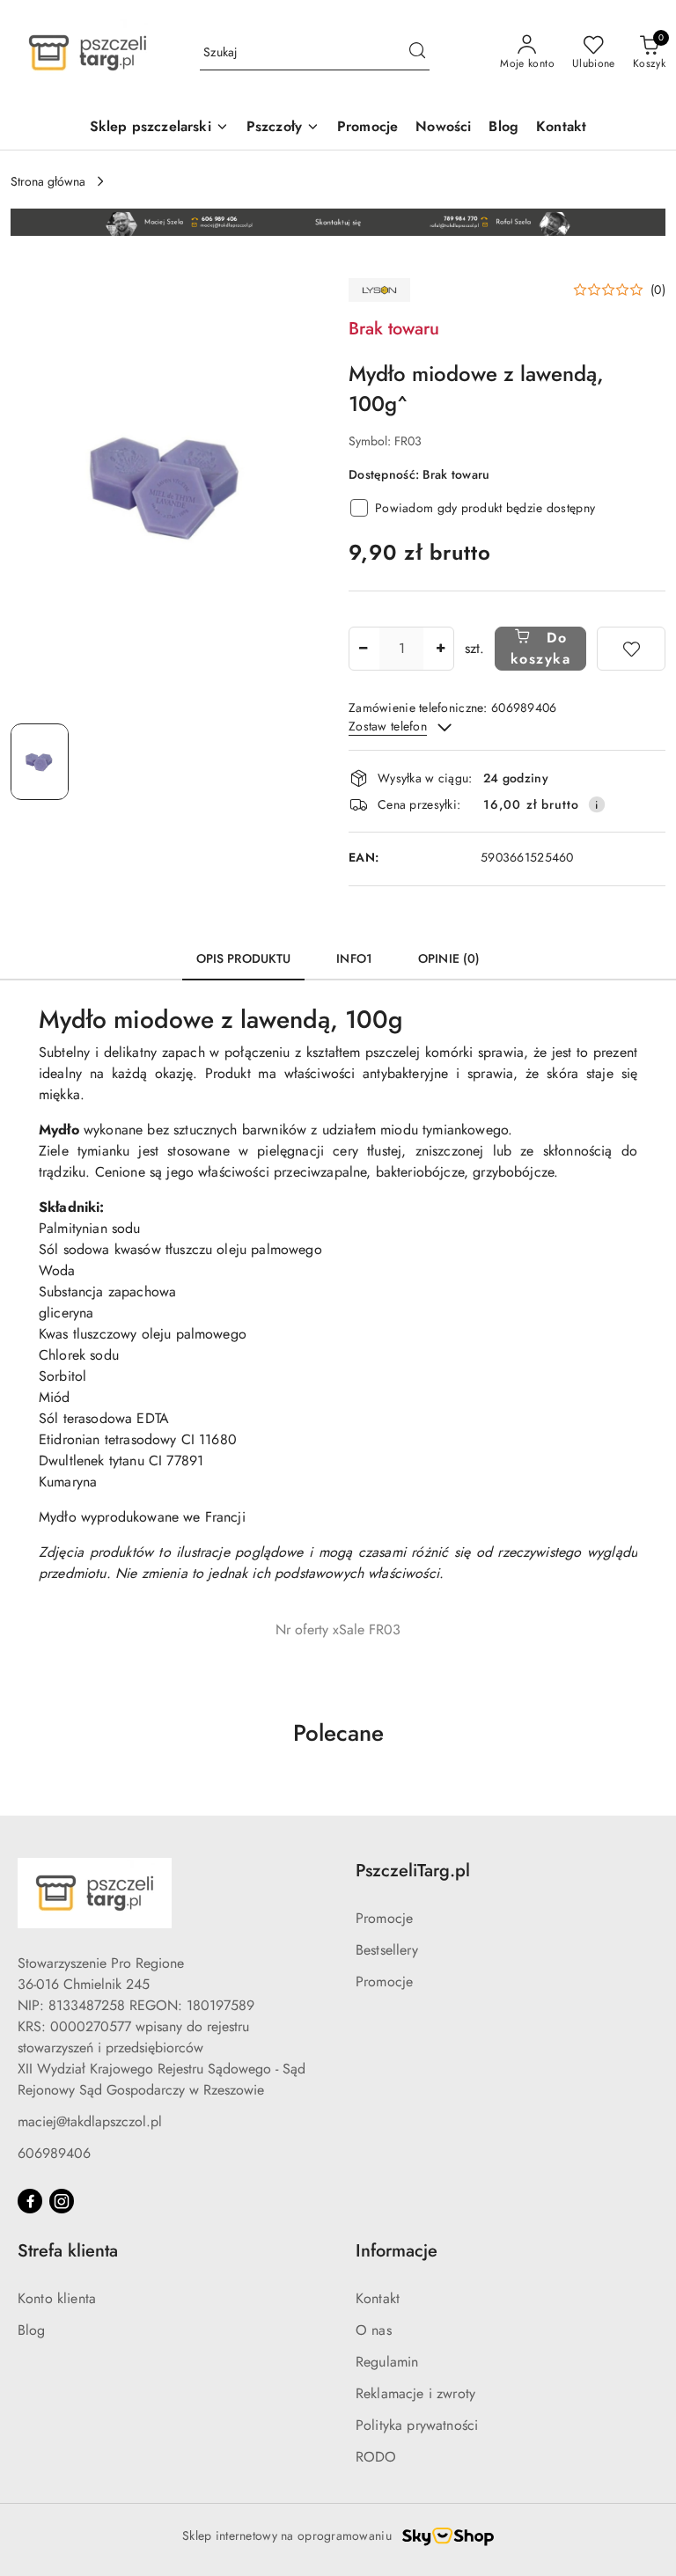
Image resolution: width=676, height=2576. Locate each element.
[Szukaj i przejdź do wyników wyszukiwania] (417, 53)
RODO (376, 2457)
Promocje (384, 1918)
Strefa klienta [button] (68, 2251)
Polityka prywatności (417, 2425)
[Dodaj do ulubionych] (631, 649)
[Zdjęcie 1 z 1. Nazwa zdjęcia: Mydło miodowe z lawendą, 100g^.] (40, 762)
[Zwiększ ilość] (440, 649)
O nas (374, 2330)
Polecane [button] (338, 1733)
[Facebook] (30, 2201)
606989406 (54, 2153)
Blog (32, 2330)
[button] (619, 290)
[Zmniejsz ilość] (363, 649)
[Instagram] (62, 2201)
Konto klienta (57, 2298)
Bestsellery (387, 1950)
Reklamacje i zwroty (415, 2393)
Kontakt (378, 2298)
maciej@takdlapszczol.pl (90, 2121)
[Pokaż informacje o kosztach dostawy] (597, 804)
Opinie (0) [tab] (449, 958)
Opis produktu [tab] (244, 958)
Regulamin (387, 2362)
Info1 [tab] (354, 958)
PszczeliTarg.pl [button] (413, 1871)
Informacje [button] (397, 2251)
